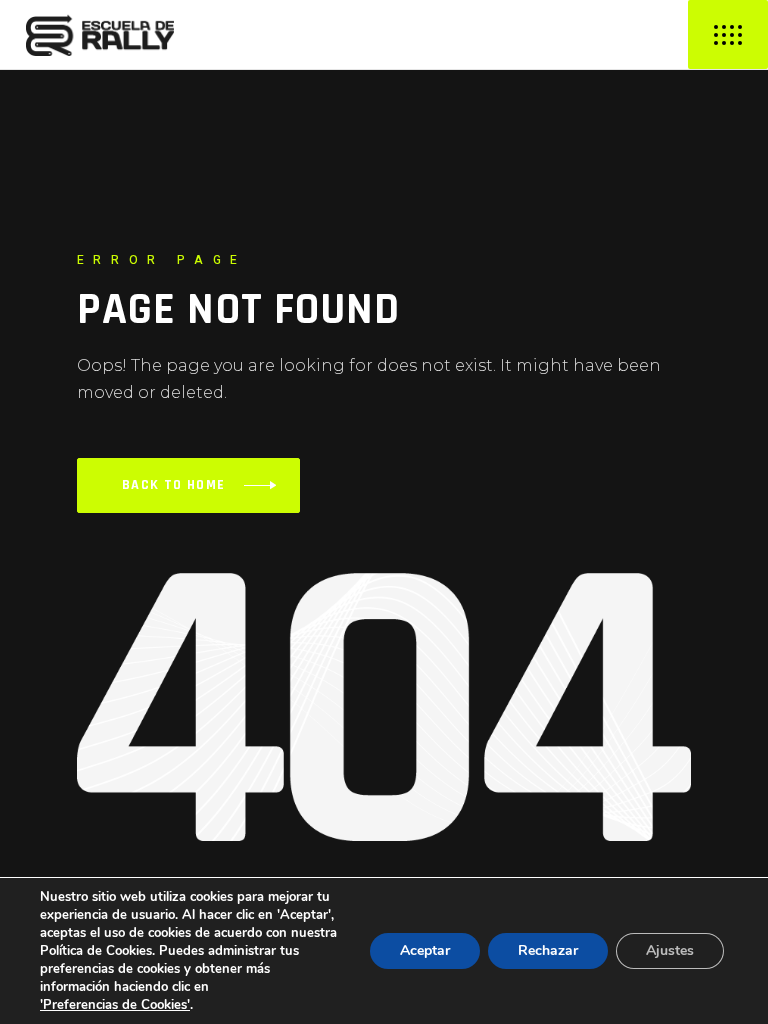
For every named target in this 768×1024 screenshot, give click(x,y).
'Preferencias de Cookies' (115, 1005)
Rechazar (548, 950)
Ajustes (670, 950)
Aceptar (425, 950)
